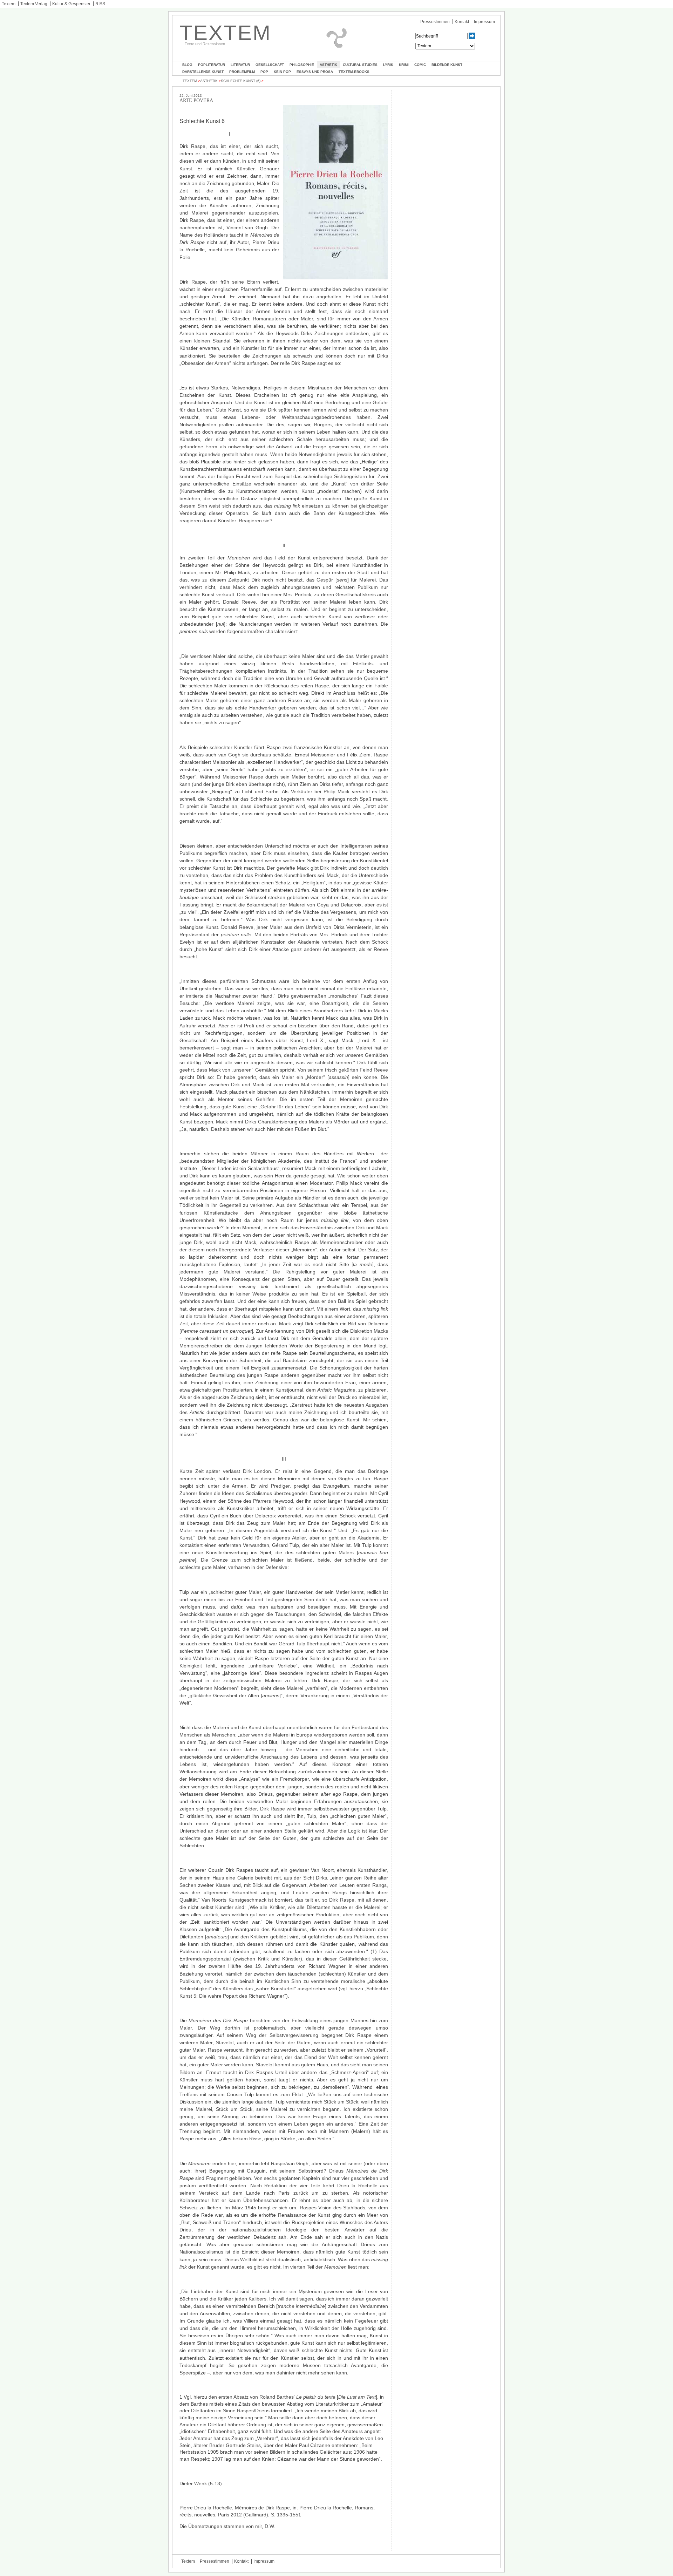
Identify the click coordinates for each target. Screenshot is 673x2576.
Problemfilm (242, 72)
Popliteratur (212, 65)
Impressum (484, 22)
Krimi (404, 65)
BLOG (187, 65)
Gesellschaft (270, 65)
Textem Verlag (34, 4)
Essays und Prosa (315, 72)
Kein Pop (282, 72)
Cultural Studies (360, 65)
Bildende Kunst (447, 65)
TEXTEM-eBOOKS (354, 72)
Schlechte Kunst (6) (241, 81)
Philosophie (302, 65)
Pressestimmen (435, 22)
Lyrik (388, 65)
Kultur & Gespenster (71, 4)
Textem (9, 4)
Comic (420, 65)
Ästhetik (328, 65)
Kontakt (462, 22)
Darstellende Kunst (203, 72)
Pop (264, 72)
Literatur (240, 65)
